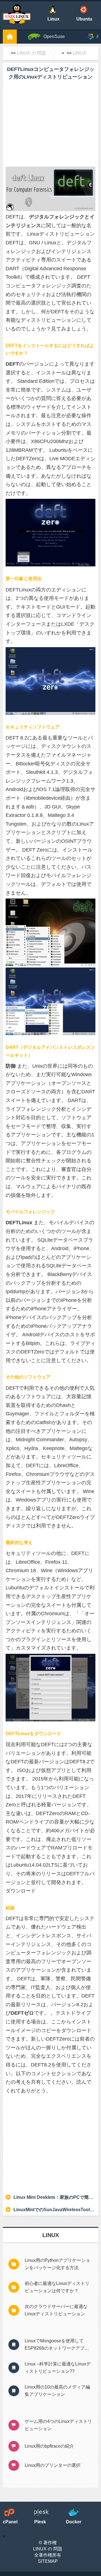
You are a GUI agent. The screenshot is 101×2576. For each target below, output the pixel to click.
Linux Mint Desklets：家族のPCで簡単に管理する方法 (54, 2197)
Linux (79, 53)
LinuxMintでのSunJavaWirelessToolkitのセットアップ (54, 2210)
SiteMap (48, 2561)
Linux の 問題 (31, 53)
